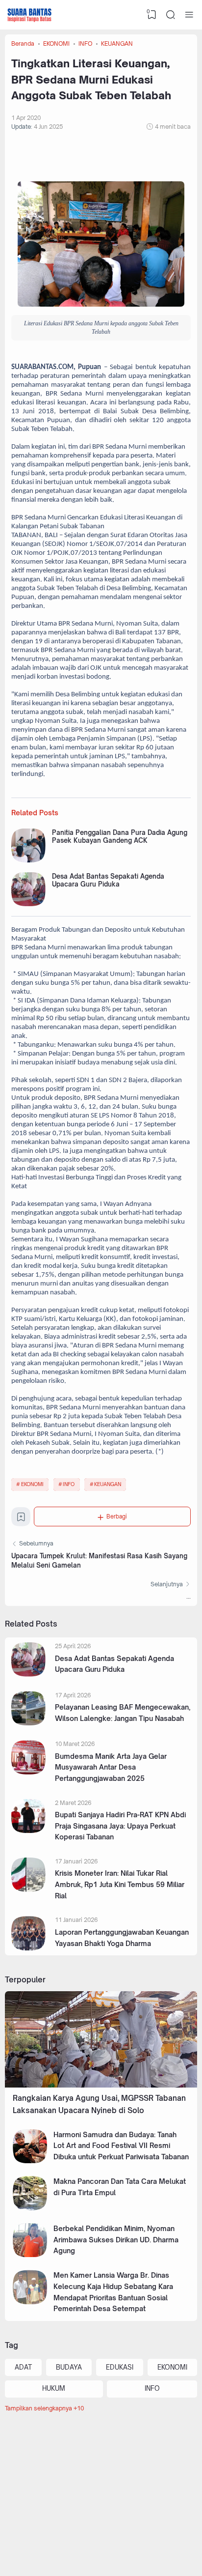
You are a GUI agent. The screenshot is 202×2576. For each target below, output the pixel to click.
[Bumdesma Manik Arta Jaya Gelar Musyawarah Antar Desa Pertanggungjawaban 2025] (28, 1772)
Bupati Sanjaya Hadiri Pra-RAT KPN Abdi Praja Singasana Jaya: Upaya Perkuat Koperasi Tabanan (120, 1826)
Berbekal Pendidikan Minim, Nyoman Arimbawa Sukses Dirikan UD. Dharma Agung (116, 2239)
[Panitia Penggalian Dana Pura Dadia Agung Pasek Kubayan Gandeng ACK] (28, 861)
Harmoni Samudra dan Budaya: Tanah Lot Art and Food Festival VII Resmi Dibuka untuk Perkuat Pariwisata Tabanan (121, 2146)
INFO (69, 1484)
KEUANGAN (108, 1484)
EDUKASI (120, 2367)
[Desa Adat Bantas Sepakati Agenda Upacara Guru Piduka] (28, 904)
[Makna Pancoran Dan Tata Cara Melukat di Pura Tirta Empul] (30, 2208)
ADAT (23, 2367)
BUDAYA (69, 2367)
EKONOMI (32, 1484)
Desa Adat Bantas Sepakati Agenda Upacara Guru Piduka (108, 880)
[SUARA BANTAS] (29, 15)
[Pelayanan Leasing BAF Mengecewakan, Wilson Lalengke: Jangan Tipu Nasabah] (28, 1723)
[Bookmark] (21, 1519)
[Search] (171, 15)
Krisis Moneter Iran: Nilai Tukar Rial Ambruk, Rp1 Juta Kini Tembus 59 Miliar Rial (120, 1884)
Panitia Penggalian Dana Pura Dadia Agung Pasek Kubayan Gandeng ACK (120, 836)
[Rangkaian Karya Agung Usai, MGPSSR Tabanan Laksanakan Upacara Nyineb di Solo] (101, 2085)
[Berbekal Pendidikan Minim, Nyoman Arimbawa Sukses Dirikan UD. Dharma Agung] (30, 2255)
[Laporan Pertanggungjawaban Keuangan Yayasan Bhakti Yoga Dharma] (28, 1948)
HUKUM (54, 2388)
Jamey (166, 2548)
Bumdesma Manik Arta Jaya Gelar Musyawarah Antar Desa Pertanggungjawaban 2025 (111, 1767)
